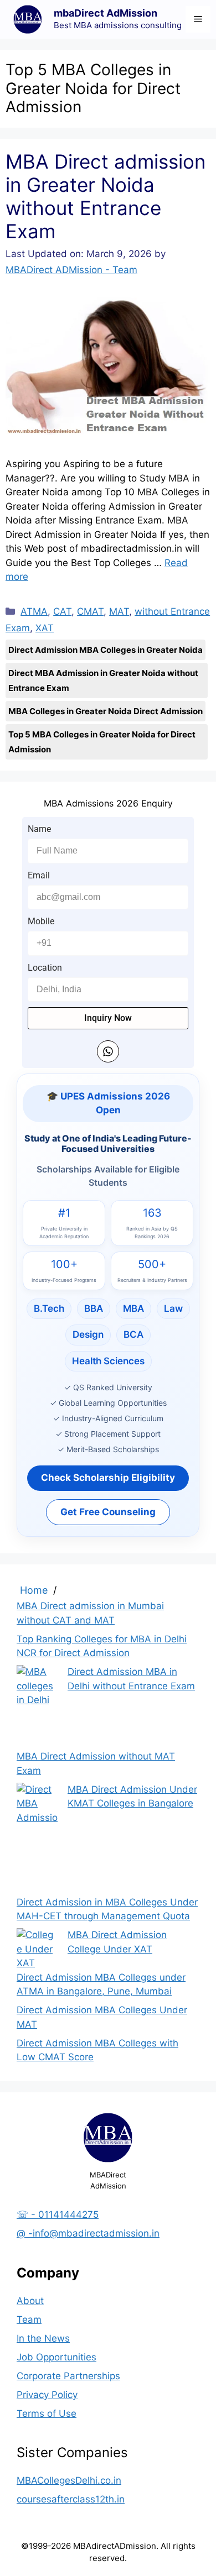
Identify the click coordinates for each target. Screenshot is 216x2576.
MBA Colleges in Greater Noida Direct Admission (106, 711)
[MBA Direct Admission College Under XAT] (37, 1949)
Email (39, 875)
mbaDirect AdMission (106, 13)
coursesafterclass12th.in (71, 2499)
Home (34, 1590)
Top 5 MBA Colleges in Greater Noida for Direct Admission (102, 742)
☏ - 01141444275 (58, 2214)
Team (29, 2320)
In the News (43, 2338)
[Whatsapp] (108, 1051)
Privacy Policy (47, 2395)
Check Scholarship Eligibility (108, 1478)
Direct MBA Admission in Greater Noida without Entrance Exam (103, 680)
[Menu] (198, 19)
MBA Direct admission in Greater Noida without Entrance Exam (106, 196)
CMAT (90, 611)
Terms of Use (47, 2413)
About (30, 2301)
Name (39, 829)
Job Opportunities (56, 2357)
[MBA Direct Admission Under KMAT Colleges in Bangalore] (37, 1839)
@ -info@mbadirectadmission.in (88, 2233)
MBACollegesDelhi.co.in (69, 2480)
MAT (119, 611)
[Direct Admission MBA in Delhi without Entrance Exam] (37, 1707)
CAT (62, 611)
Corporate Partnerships (68, 2376)
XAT (45, 628)
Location (45, 968)
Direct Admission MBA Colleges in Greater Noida (106, 650)
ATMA (34, 611)
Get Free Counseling (108, 1512)
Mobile (41, 921)
